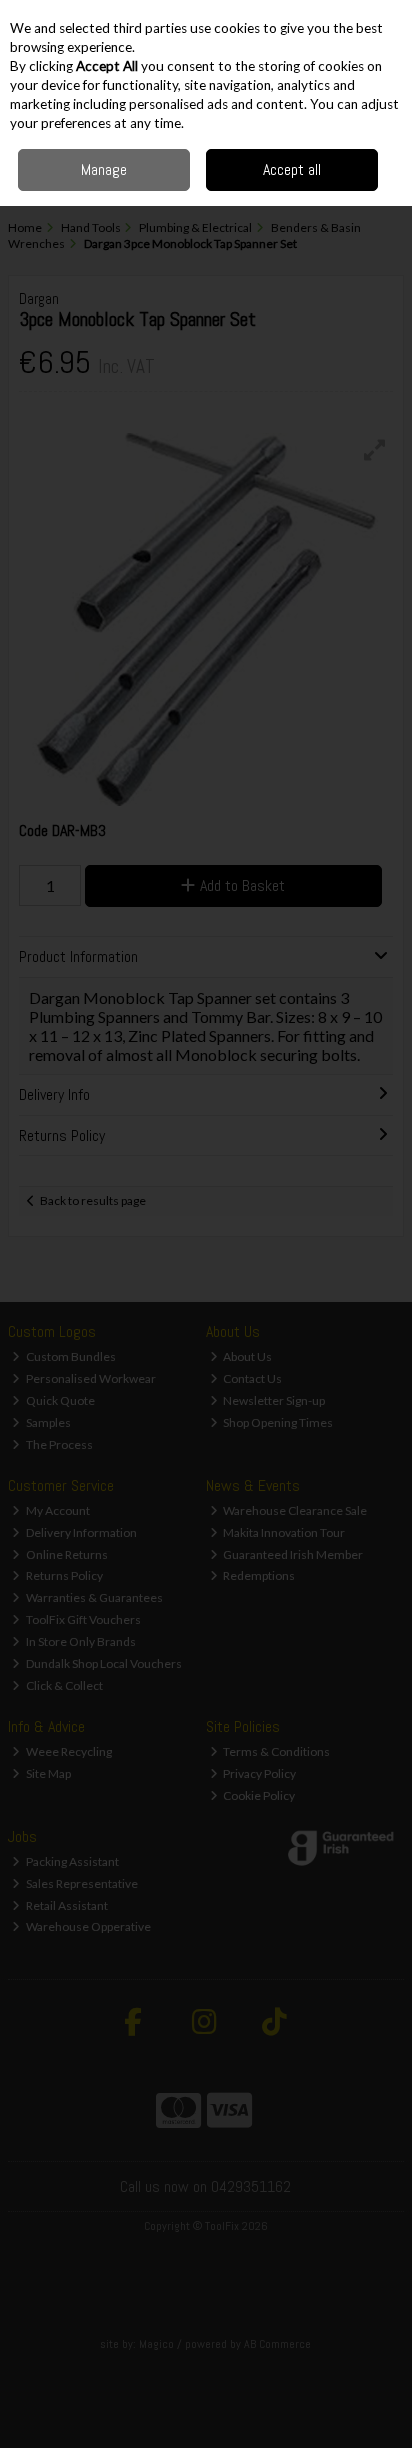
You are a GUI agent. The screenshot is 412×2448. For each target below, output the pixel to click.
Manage (104, 169)
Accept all (292, 169)
